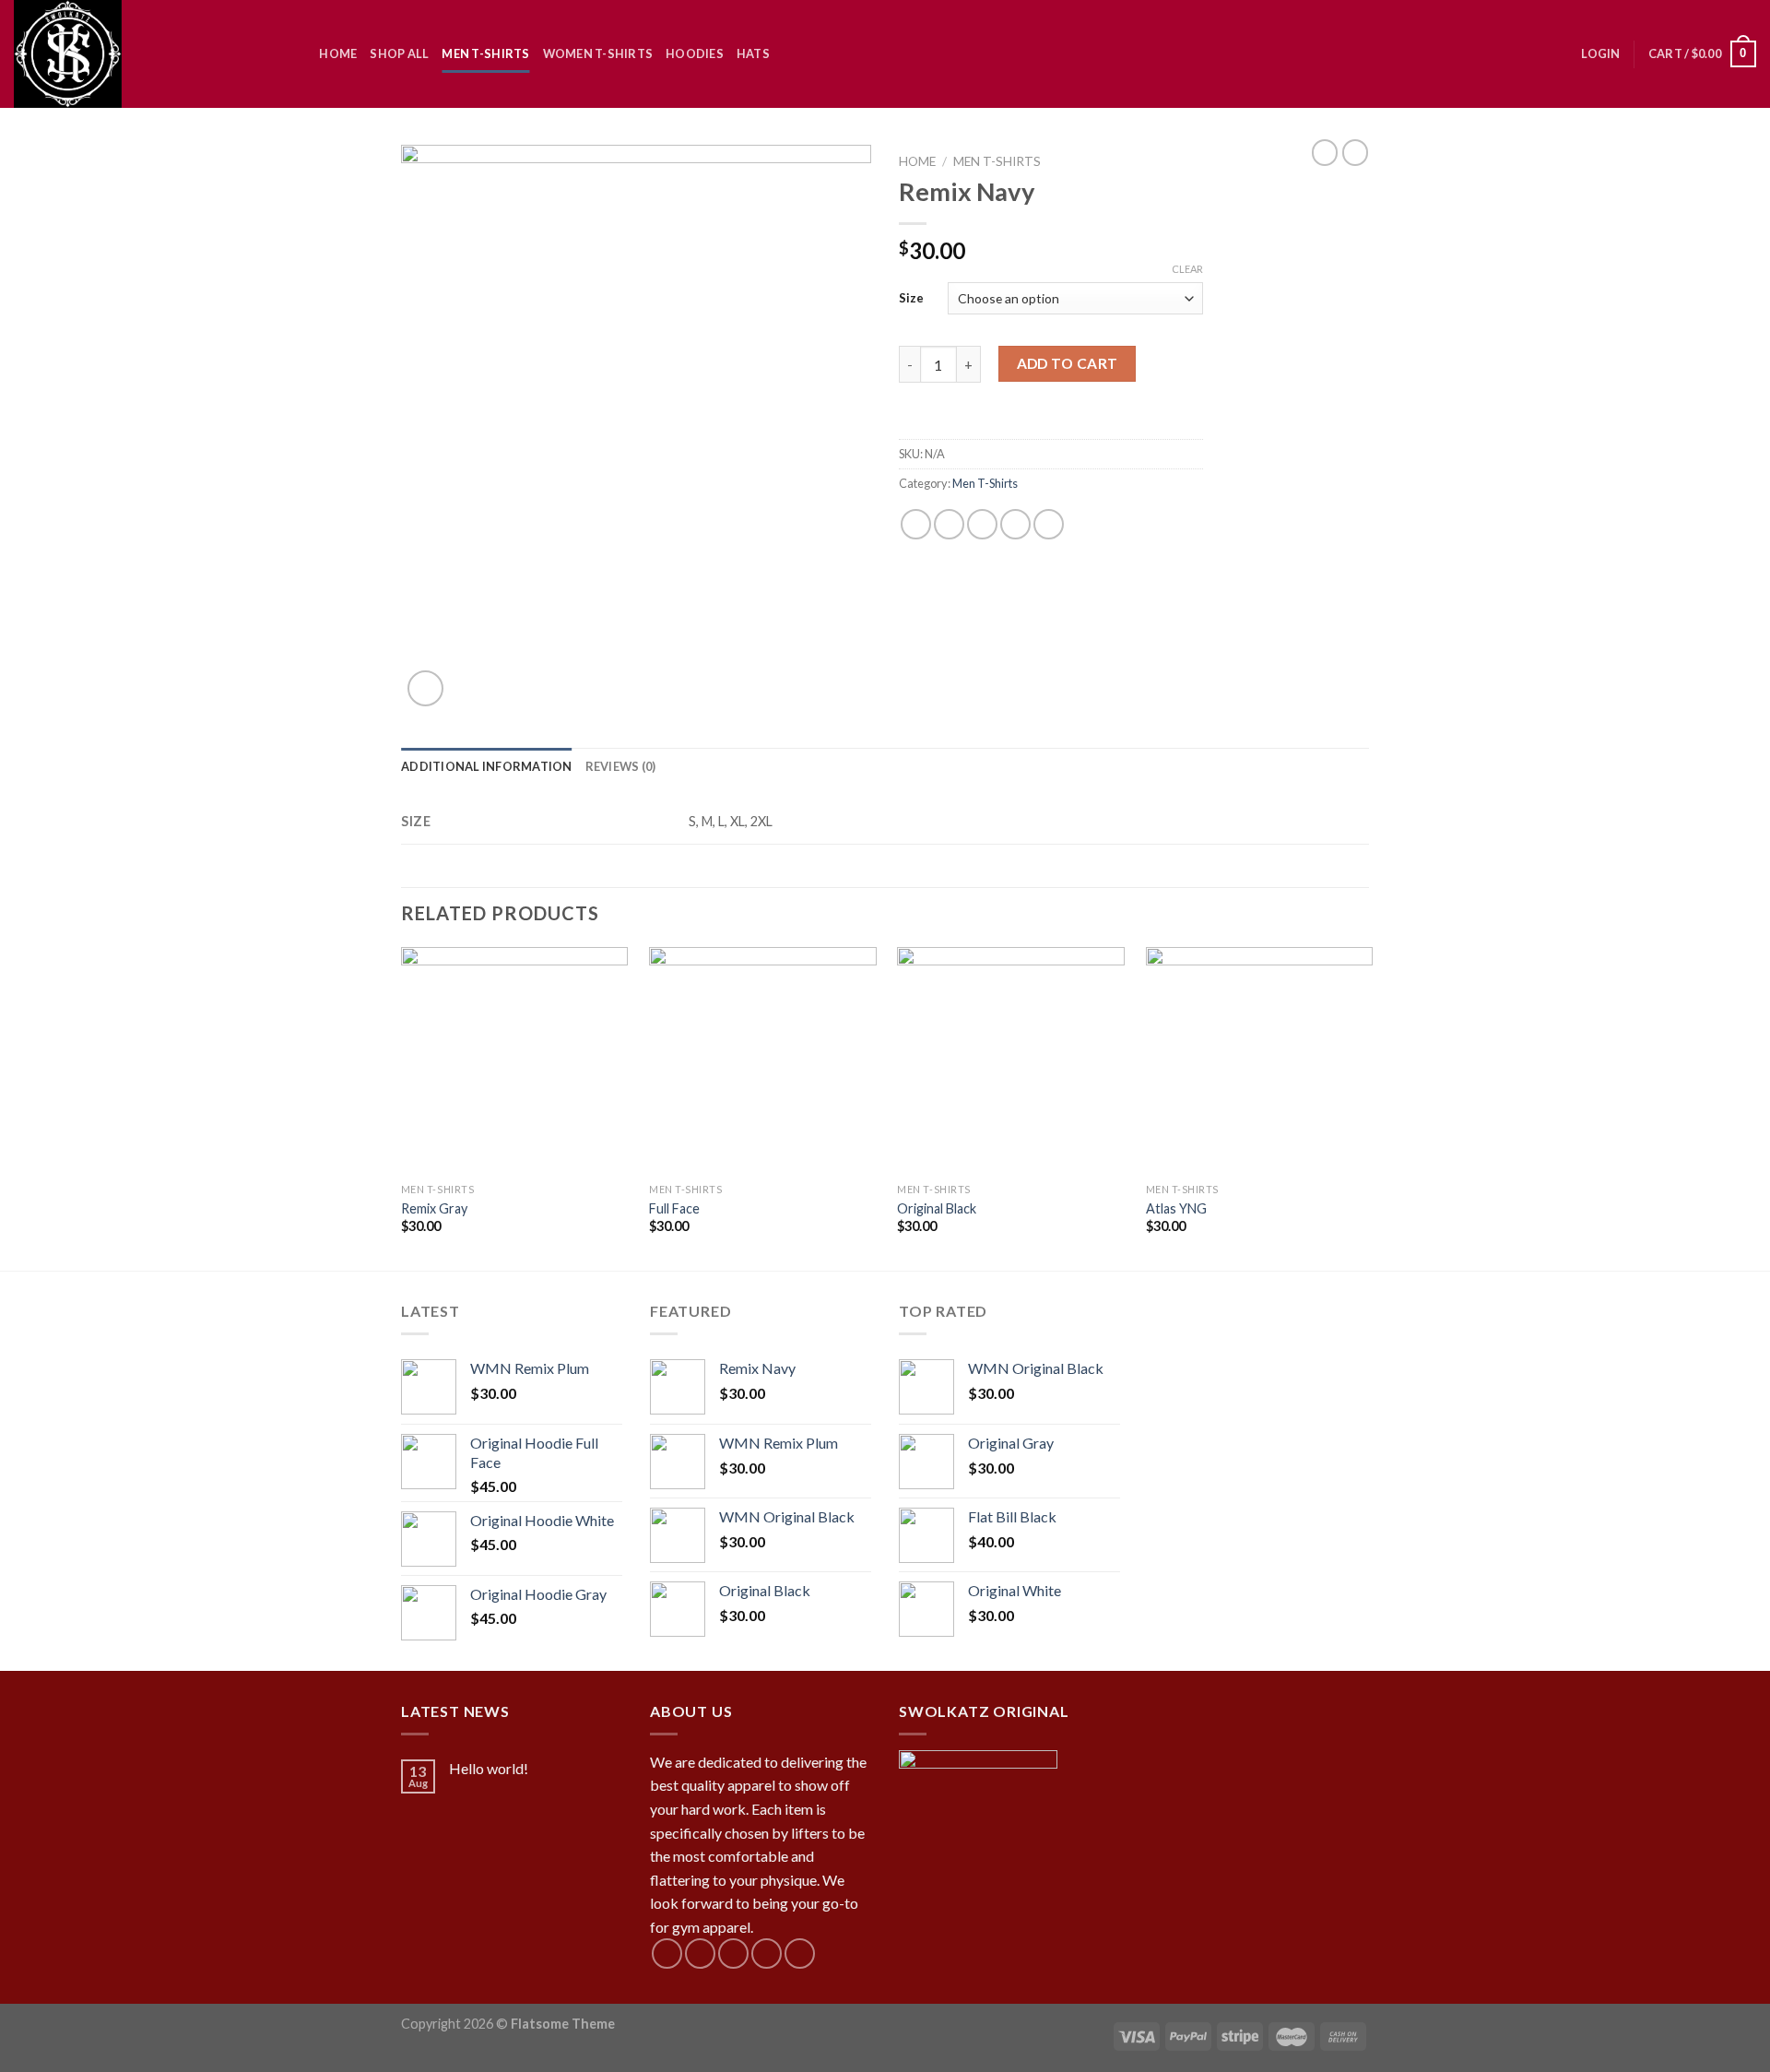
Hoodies (695, 53)
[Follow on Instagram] (700, 1954)
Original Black (937, 1208)
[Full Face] (763, 1061)
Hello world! (489, 1768)
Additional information (487, 766)
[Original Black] (1011, 1061)
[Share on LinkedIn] (1049, 524)
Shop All (399, 53)
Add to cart (1068, 363)
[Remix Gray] (515, 1061)
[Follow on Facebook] (667, 1954)
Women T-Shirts (598, 53)
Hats (753, 53)
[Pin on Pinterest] (1015, 524)
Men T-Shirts (485, 53)
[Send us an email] (767, 1954)
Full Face (674, 1208)
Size (911, 298)
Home (338, 53)
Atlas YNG (1176, 1208)
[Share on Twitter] (949, 524)
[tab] (487, 766)
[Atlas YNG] (1260, 1061)
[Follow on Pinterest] (800, 1954)
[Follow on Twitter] (733, 1954)
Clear (1187, 269)
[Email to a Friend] (982, 524)
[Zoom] (425, 688)
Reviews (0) (621, 766)
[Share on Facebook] (916, 524)
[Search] (299, 53)
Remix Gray (434, 1208)
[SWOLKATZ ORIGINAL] (139, 54)
